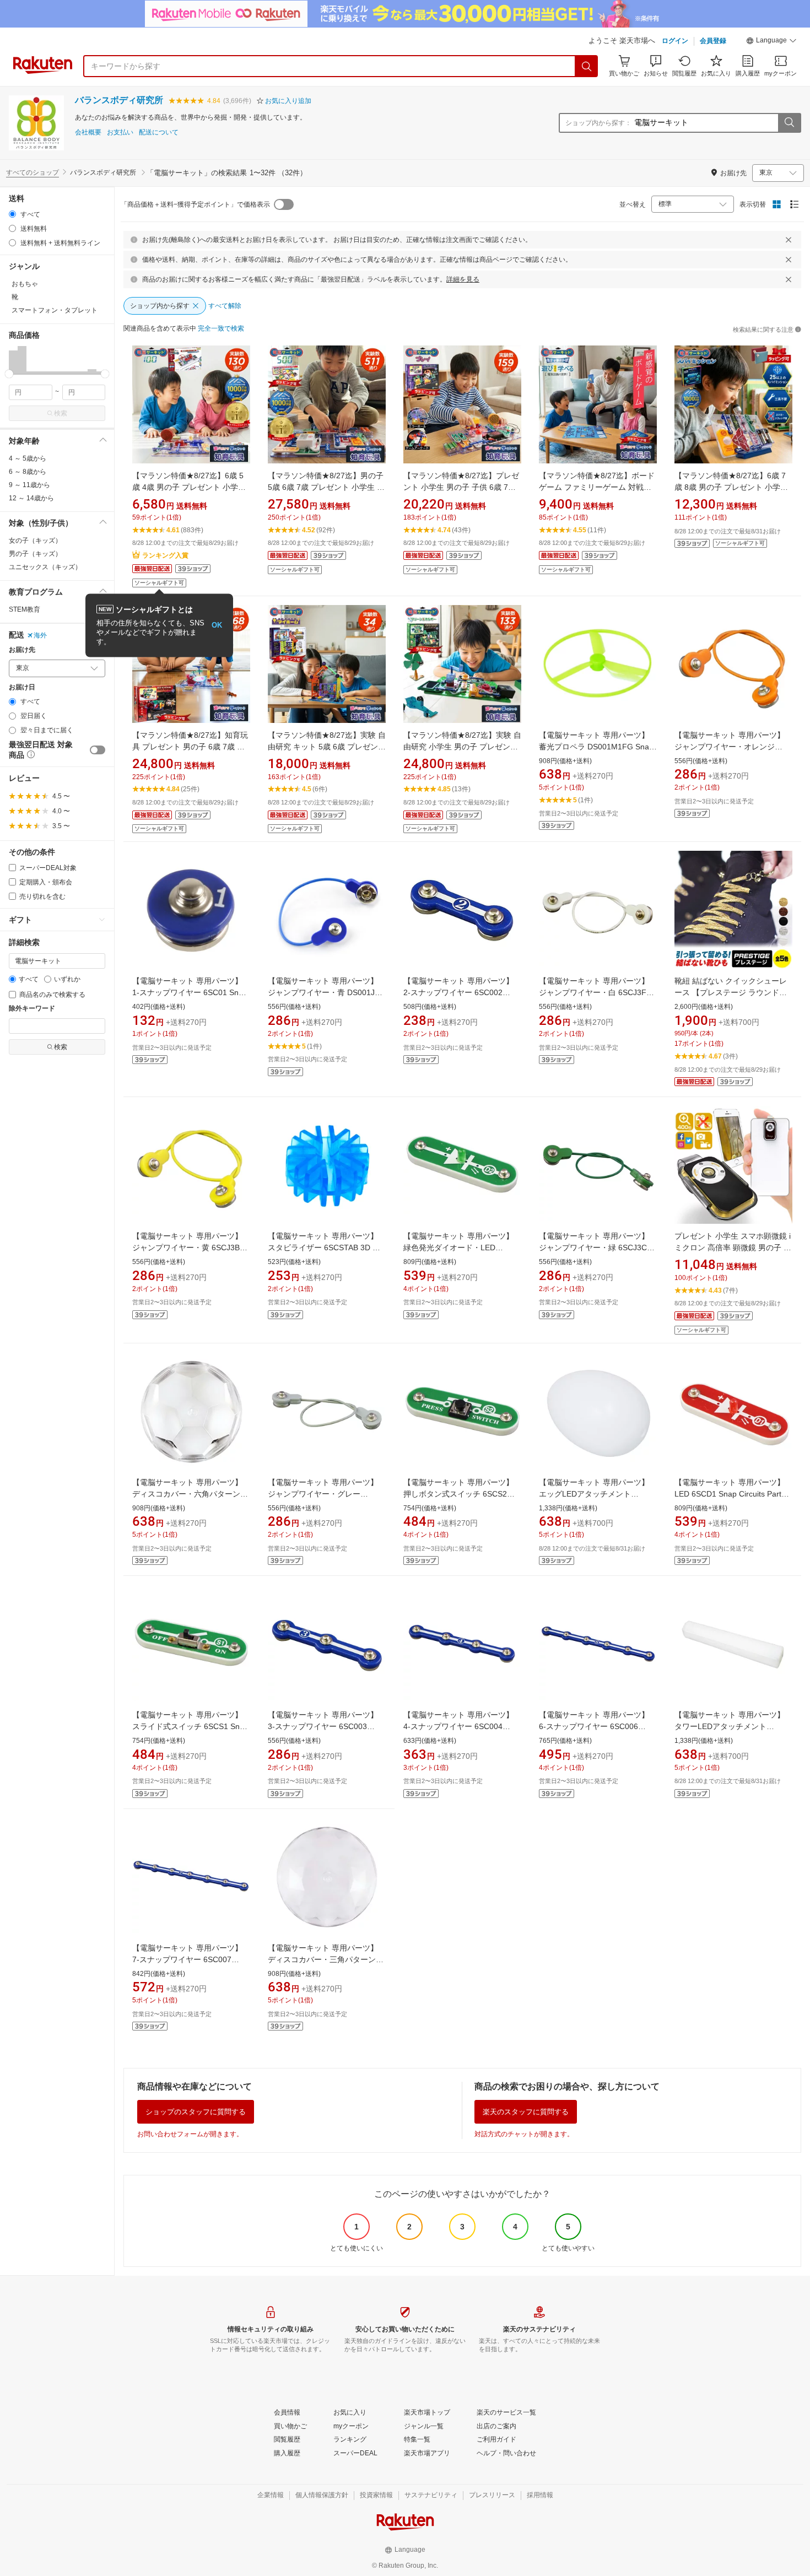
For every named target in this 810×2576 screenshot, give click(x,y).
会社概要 (88, 133)
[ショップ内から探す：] (789, 123)
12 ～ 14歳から (31, 498)
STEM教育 (25, 609)
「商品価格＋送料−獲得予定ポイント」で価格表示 (195, 204)
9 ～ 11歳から (29, 485)
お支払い (120, 133)
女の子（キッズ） (35, 541)
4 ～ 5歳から (28, 458)
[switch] (98, 750)
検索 (61, 413)
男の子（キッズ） (35, 554)
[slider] (9, 374)
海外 (40, 635)
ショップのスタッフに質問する (196, 2112)
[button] (771, 42)
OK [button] (217, 625)
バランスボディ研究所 (119, 100)
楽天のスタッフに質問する (526, 2112)
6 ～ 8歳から (28, 472)
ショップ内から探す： (598, 123)
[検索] (587, 66)
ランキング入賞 (165, 555)
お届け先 (22, 650)
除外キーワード (32, 1009)
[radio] (12, 214)
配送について (159, 133)
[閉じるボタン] (789, 240)
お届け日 (22, 687)
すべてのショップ (33, 172)
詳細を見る (463, 279)
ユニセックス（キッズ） (45, 567)
